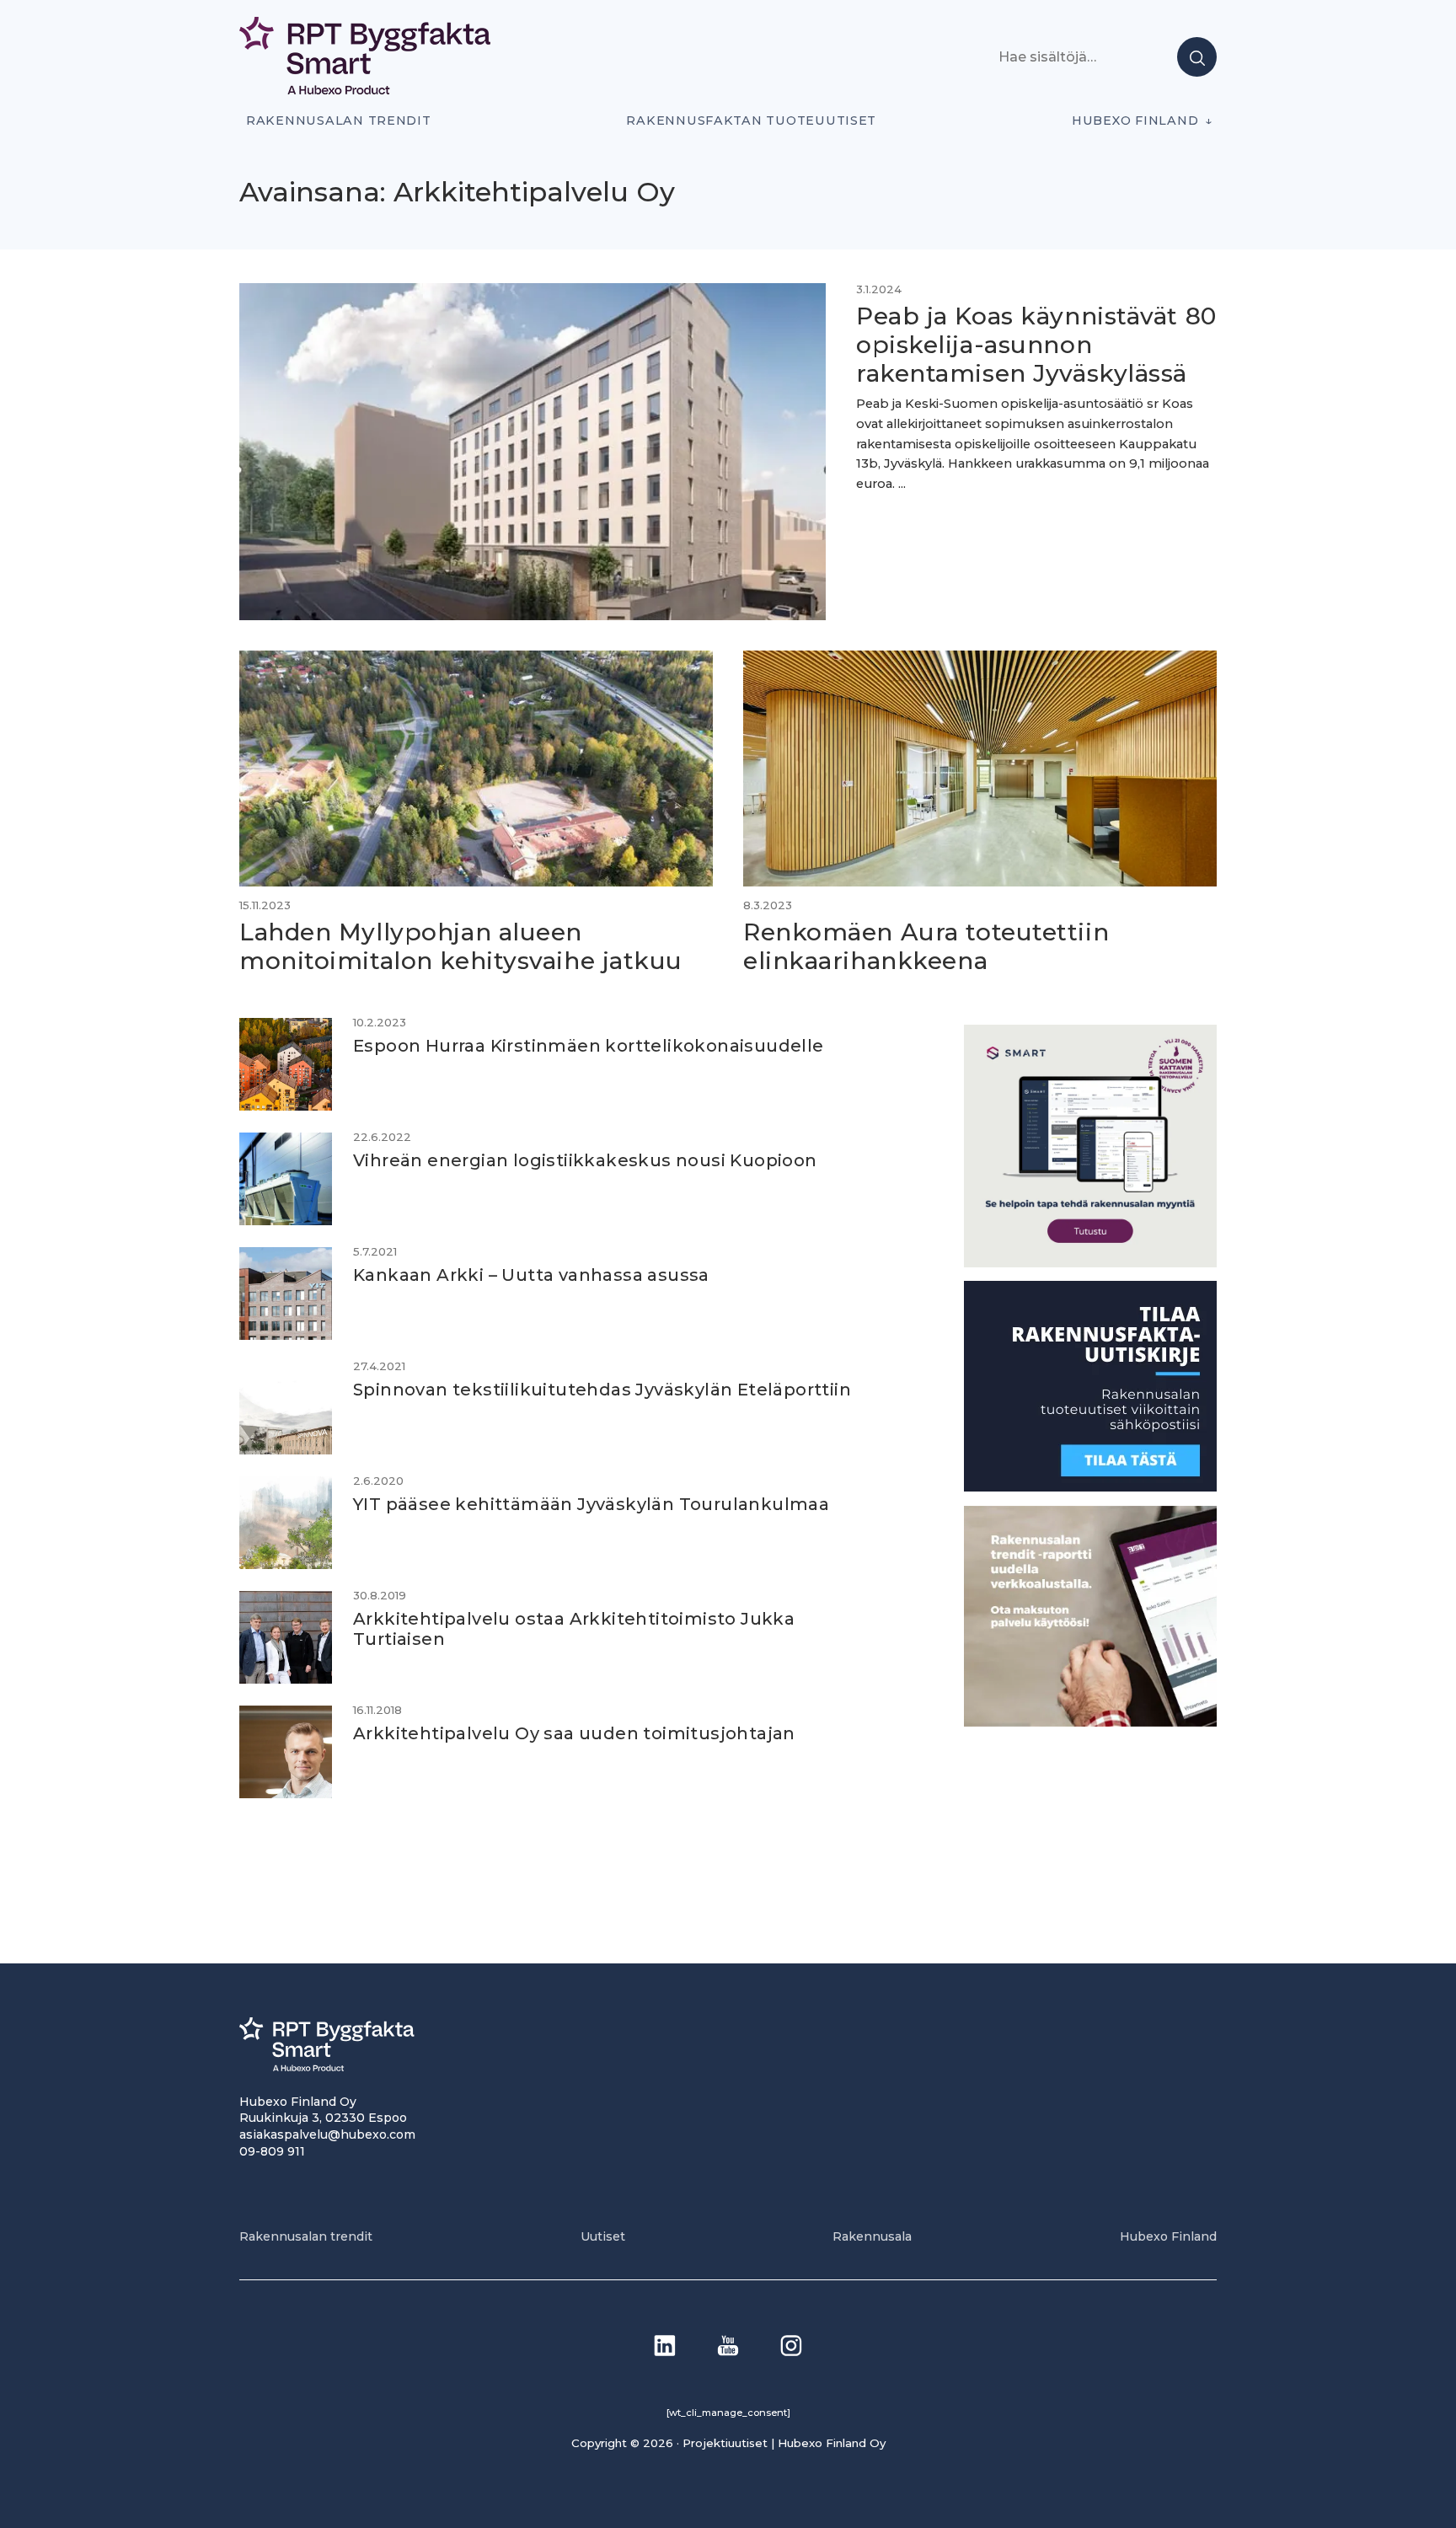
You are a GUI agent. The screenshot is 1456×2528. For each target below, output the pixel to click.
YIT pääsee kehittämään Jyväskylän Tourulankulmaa (591, 1504)
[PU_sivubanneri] (1090, 1721)
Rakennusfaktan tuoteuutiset (751, 121)
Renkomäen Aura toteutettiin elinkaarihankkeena (926, 946)
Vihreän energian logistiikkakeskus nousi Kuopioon (585, 1160)
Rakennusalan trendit (339, 121)
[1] (1090, 1486)
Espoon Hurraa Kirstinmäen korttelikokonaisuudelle (589, 1046)
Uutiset (603, 2236)
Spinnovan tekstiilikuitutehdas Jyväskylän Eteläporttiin (602, 1390)
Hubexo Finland (1135, 121)
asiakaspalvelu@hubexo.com (327, 2134)
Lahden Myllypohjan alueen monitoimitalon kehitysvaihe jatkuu (465, 946)
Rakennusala (872, 2236)
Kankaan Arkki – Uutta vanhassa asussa (531, 1275)
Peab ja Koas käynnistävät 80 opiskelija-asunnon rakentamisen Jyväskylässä (1036, 344)
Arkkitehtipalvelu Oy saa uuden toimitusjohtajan (574, 1733)
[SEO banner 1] (1090, 1262)
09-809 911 (272, 2151)
